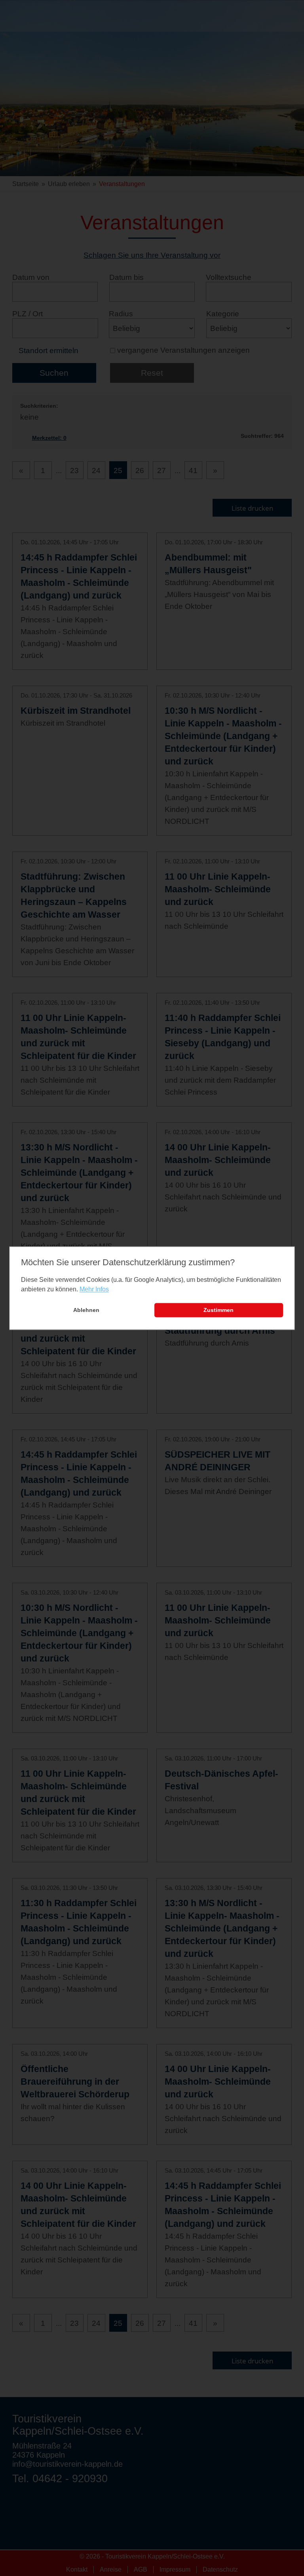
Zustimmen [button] (218, 1310)
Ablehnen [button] (86, 1310)
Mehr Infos (94, 1290)
